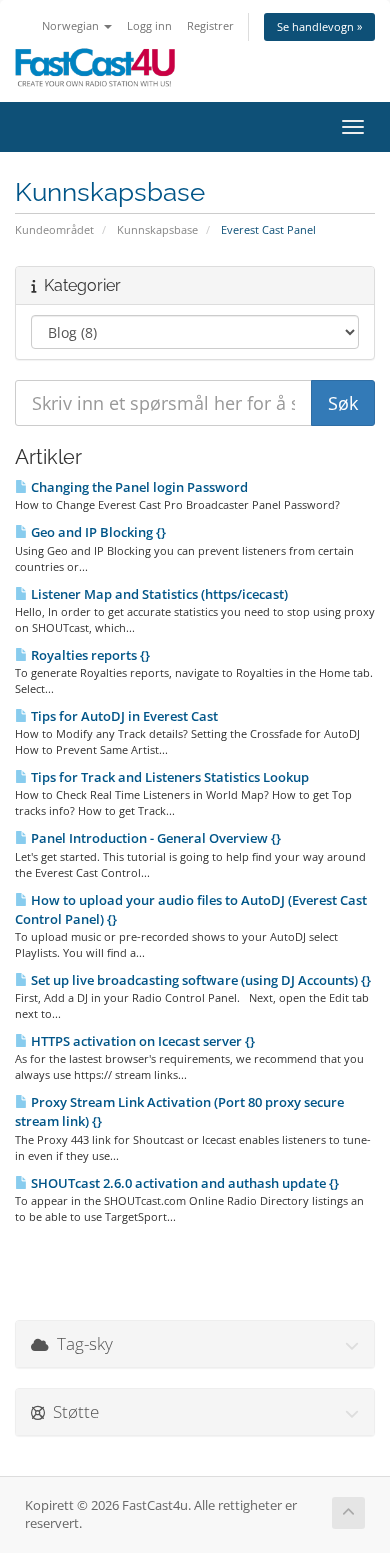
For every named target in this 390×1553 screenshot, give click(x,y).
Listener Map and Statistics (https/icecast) (158, 594)
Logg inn (149, 25)
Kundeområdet (54, 229)
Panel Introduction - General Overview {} (154, 838)
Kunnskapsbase (157, 229)
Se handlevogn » (319, 26)
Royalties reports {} (89, 655)
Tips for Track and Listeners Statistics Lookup (168, 777)
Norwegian (72, 25)
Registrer (210, 25)
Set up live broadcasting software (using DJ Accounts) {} (199, 980)
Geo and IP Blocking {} (97, 532)
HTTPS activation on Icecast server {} (141, 1041)
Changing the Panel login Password (138, 487)
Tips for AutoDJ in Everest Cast (123, 716)
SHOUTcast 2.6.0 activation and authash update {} (183, 1183)
